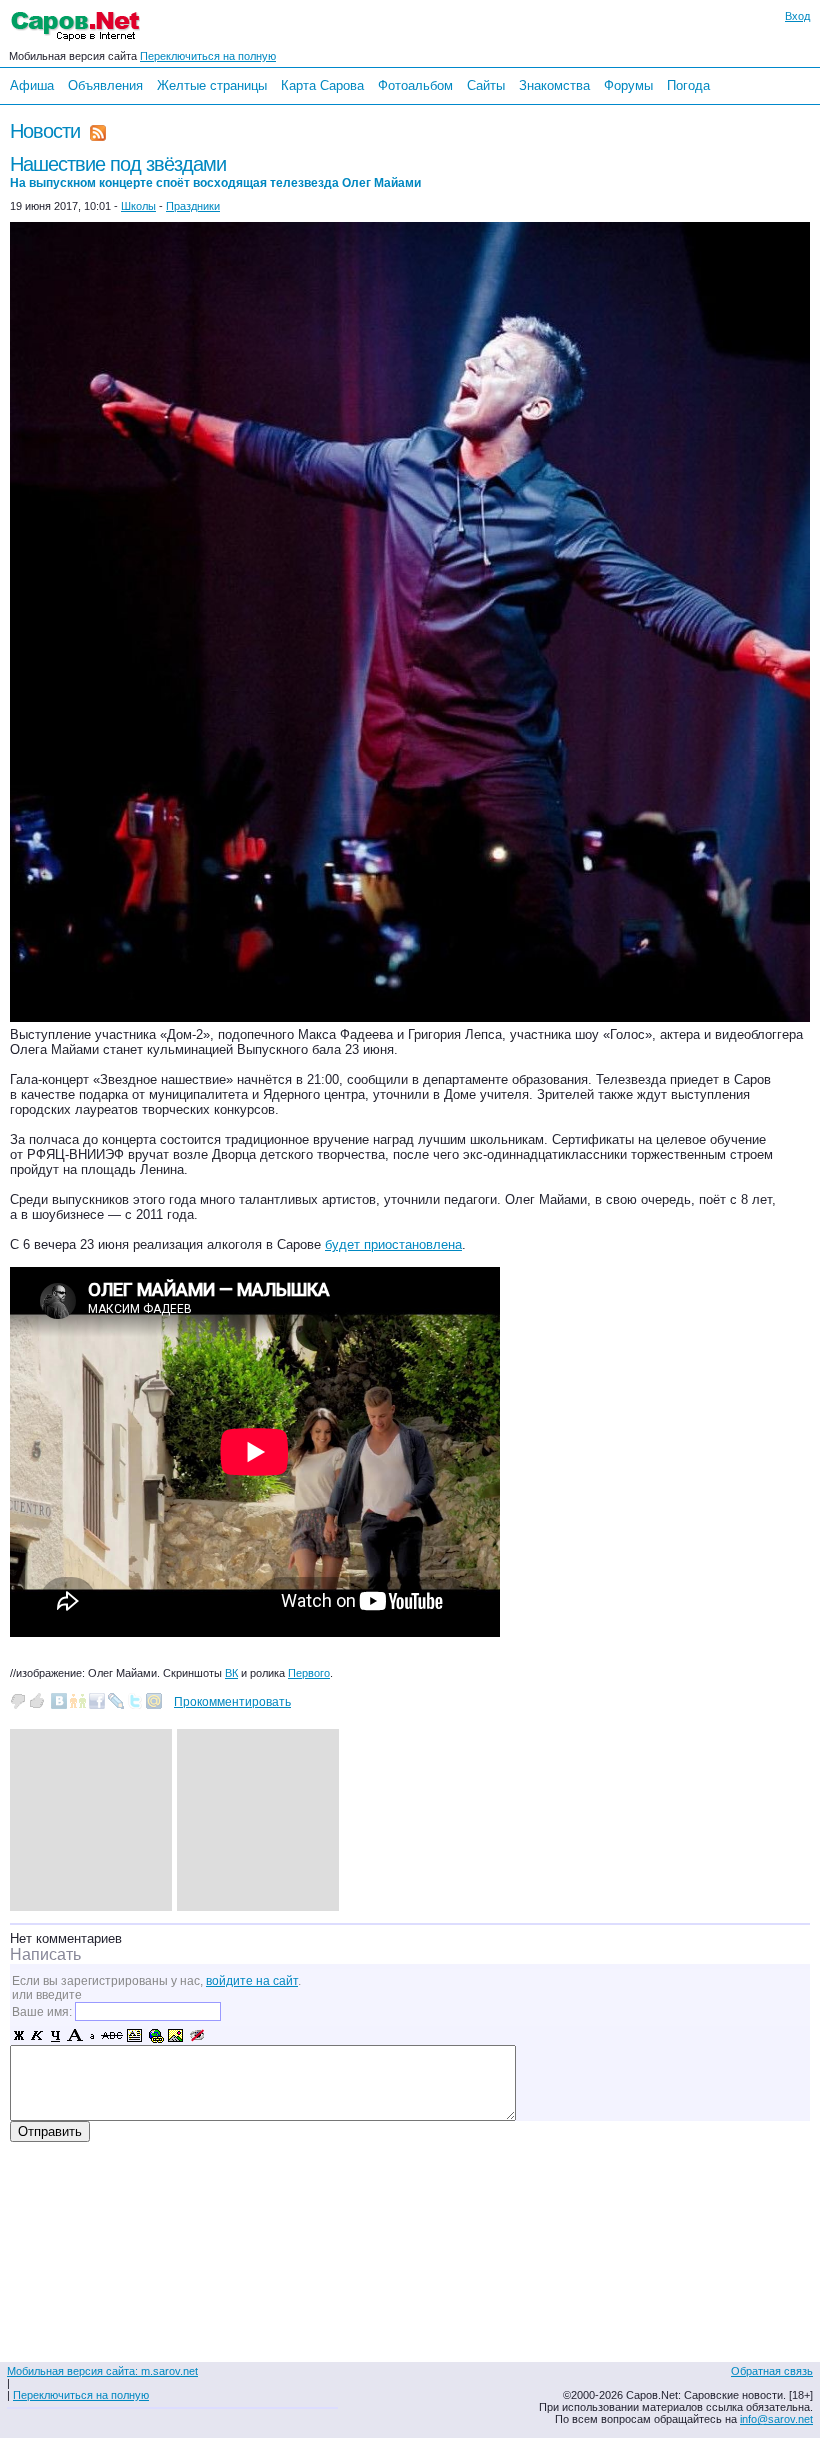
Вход (797, 16)
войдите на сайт (252, 1981)
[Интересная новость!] (37, 1701)
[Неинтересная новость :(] (18, 1701)
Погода (688, 85)
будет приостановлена (393, 1244)
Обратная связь (772, 2371)
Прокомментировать (232, 1702)
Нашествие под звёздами (215, 171)
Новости (45, 131)
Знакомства (554, 85)
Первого (309, 1673)
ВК (231, 1673)
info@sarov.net (776, 2419)
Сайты (486, 85)
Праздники (193, 206)
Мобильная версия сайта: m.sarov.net (102, 2371)
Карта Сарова (322, 85)
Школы (138, 206)
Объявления (105, 85)
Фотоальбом (415, 85)
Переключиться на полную (208, 56)
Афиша (32, 85)
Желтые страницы (212, 85)
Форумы (628, 85)
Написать (45, 1954)
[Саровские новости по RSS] (98, 131)
